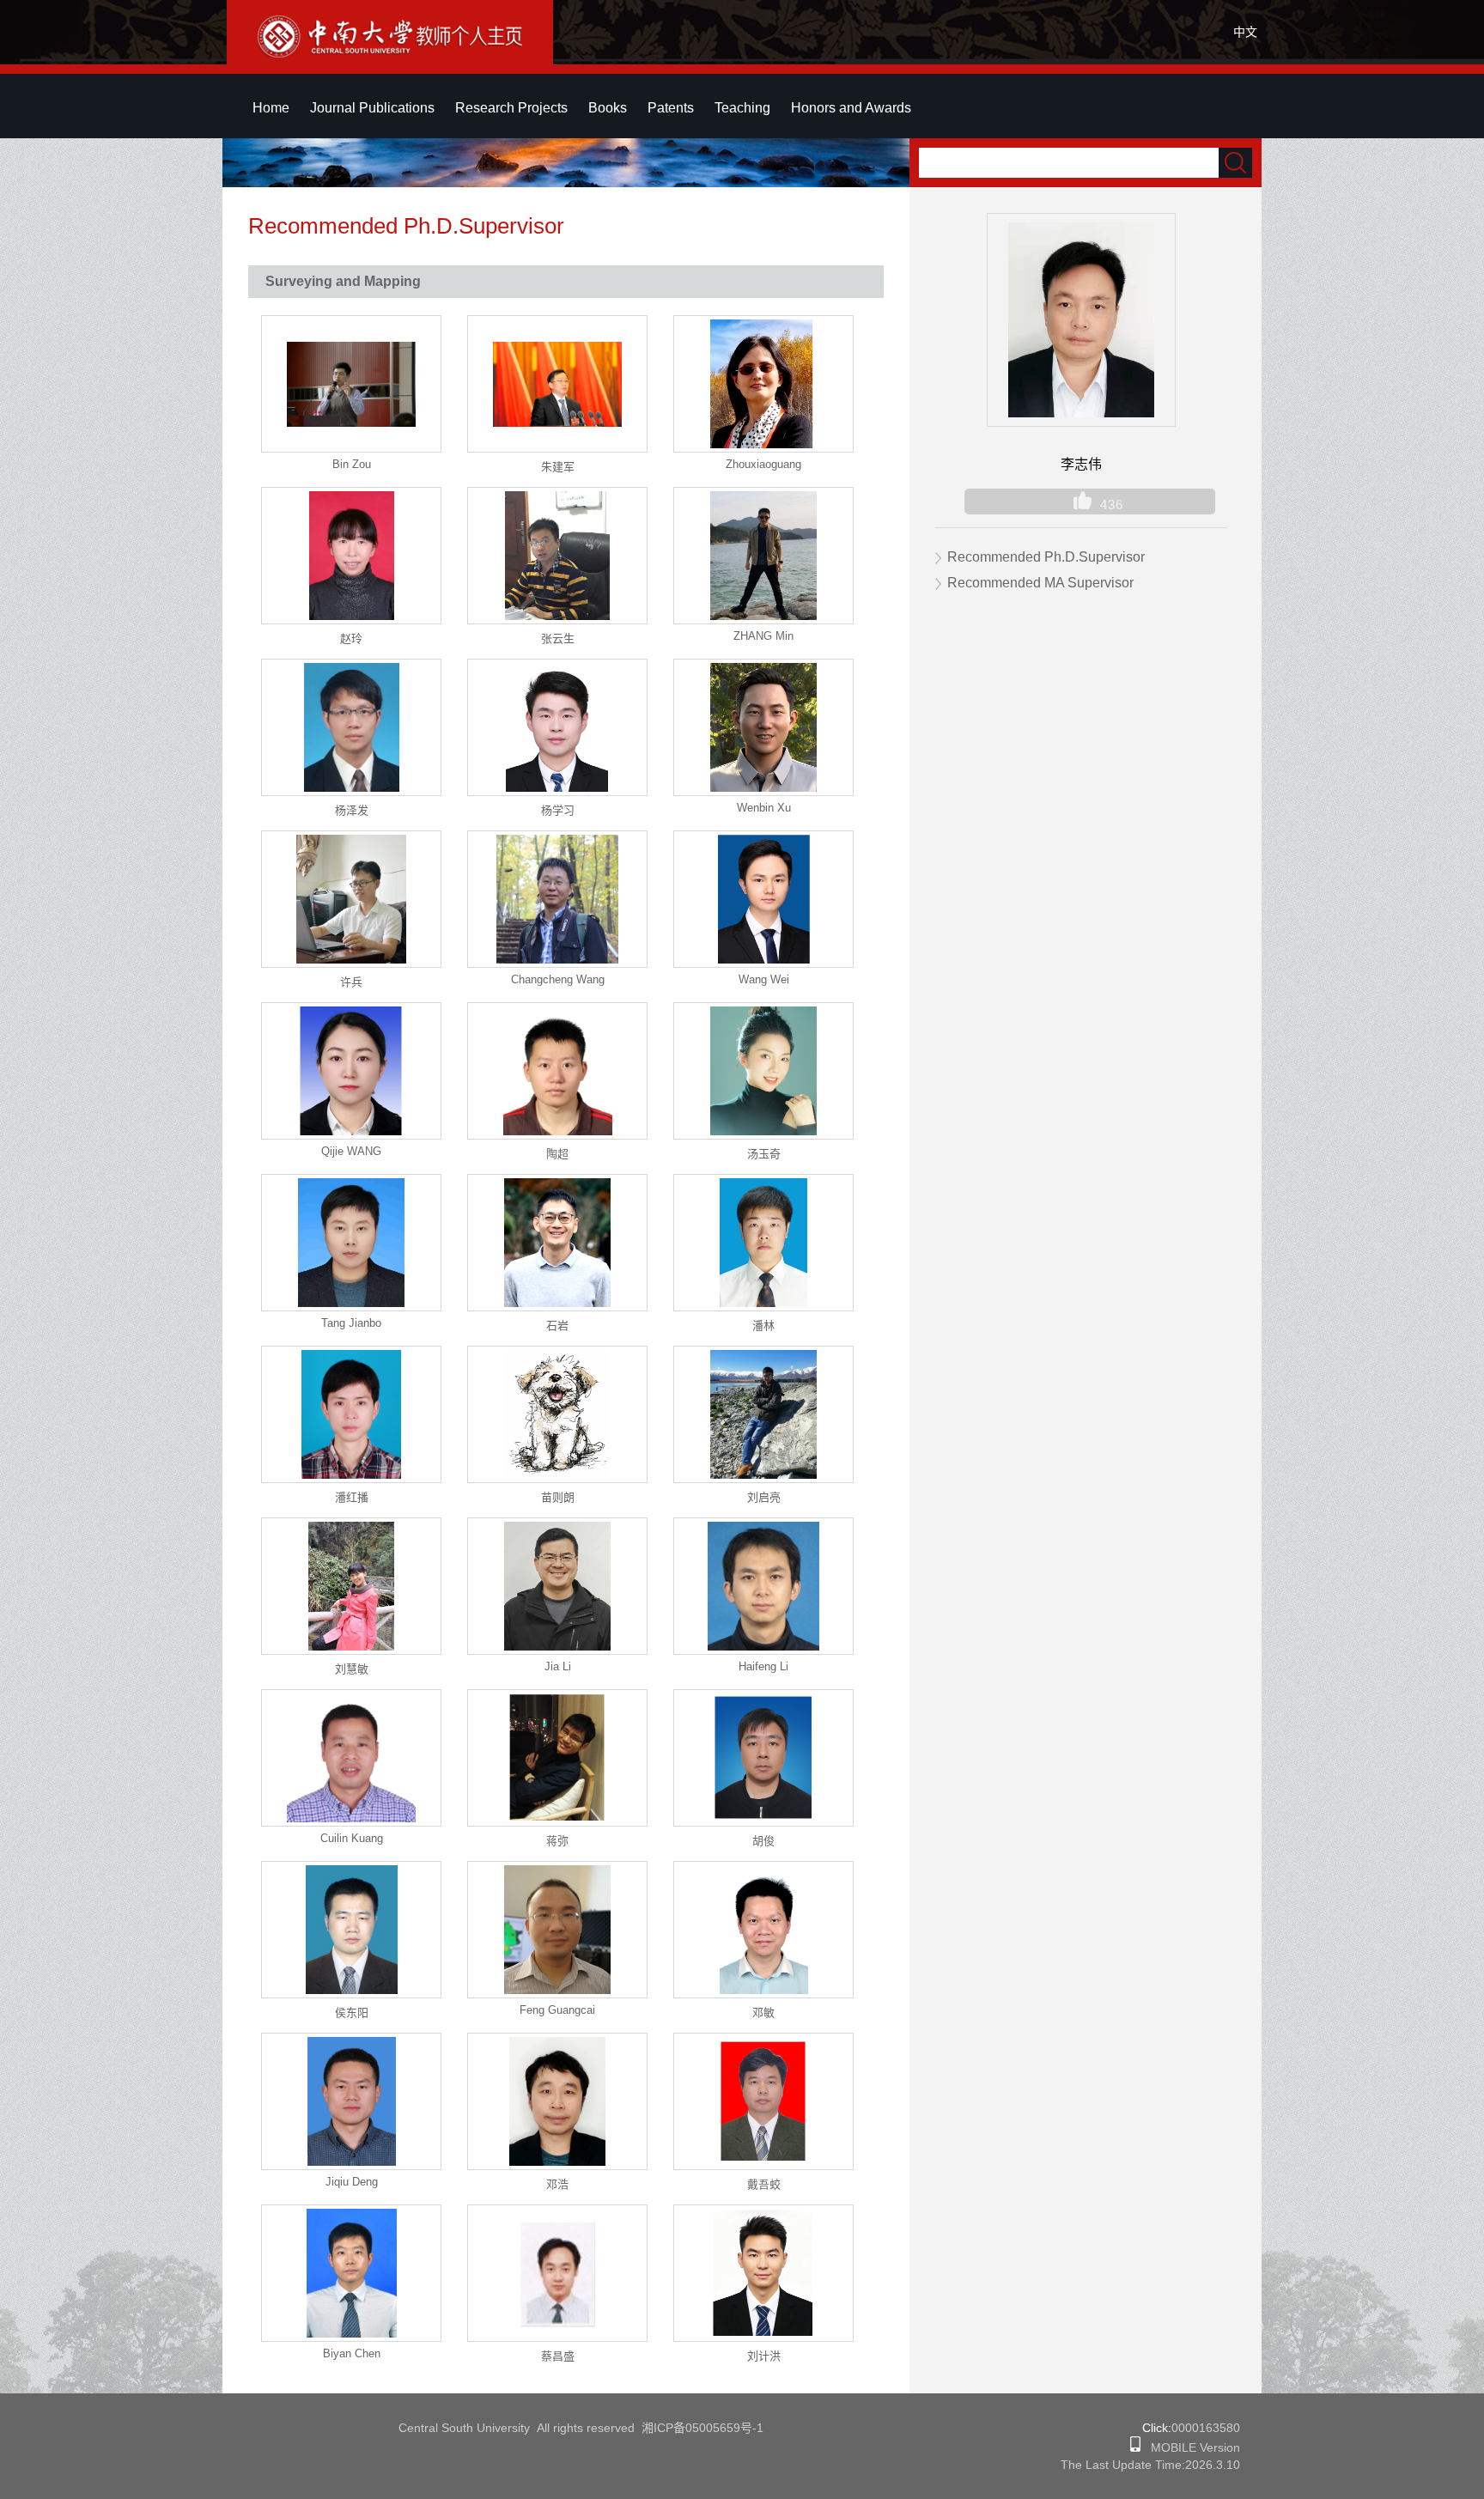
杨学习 (558, 810)
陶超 (557, 1154)
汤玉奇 (764, 1154)
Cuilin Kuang (352, 1838)
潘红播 (352, 1497)
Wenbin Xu (764, 808)
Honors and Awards (851, 108)
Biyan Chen (352, 2353)
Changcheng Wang (558, 979)
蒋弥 (557, 1841)
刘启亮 (764, 1497)
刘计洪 (764, 2356)
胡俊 (763, 1841)
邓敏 (763, 2013)
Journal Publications (372, 108)
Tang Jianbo (351, 1323)
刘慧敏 (352, 1669)
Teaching (742, 108)
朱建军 (558, 467)
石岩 (557, 1326)
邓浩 (557, 2184)
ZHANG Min (763, 636)
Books (608, 108)
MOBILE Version (1190, 2447)
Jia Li (558, 1666)
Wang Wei (764, 979)
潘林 (763, 1326)
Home (271, 108)
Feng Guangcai (557, 2010)
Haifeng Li (763, 1666)
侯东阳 (352, 2013)
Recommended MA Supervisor (1040, 583)
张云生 (558, 638)
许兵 (351, 982)
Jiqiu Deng (352, 2182)
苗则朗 (558, 1497)
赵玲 (351, 638)
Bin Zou (352, 464)
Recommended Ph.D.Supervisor (1046, 557)
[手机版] (1135, 2447)
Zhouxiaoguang (763, 464)
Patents (671, 108)
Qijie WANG (351, 1151)
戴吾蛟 (764, 2184)
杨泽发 (352, 810)
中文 (1245, 32)
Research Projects (511, 108)
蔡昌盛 (558, 2356)
